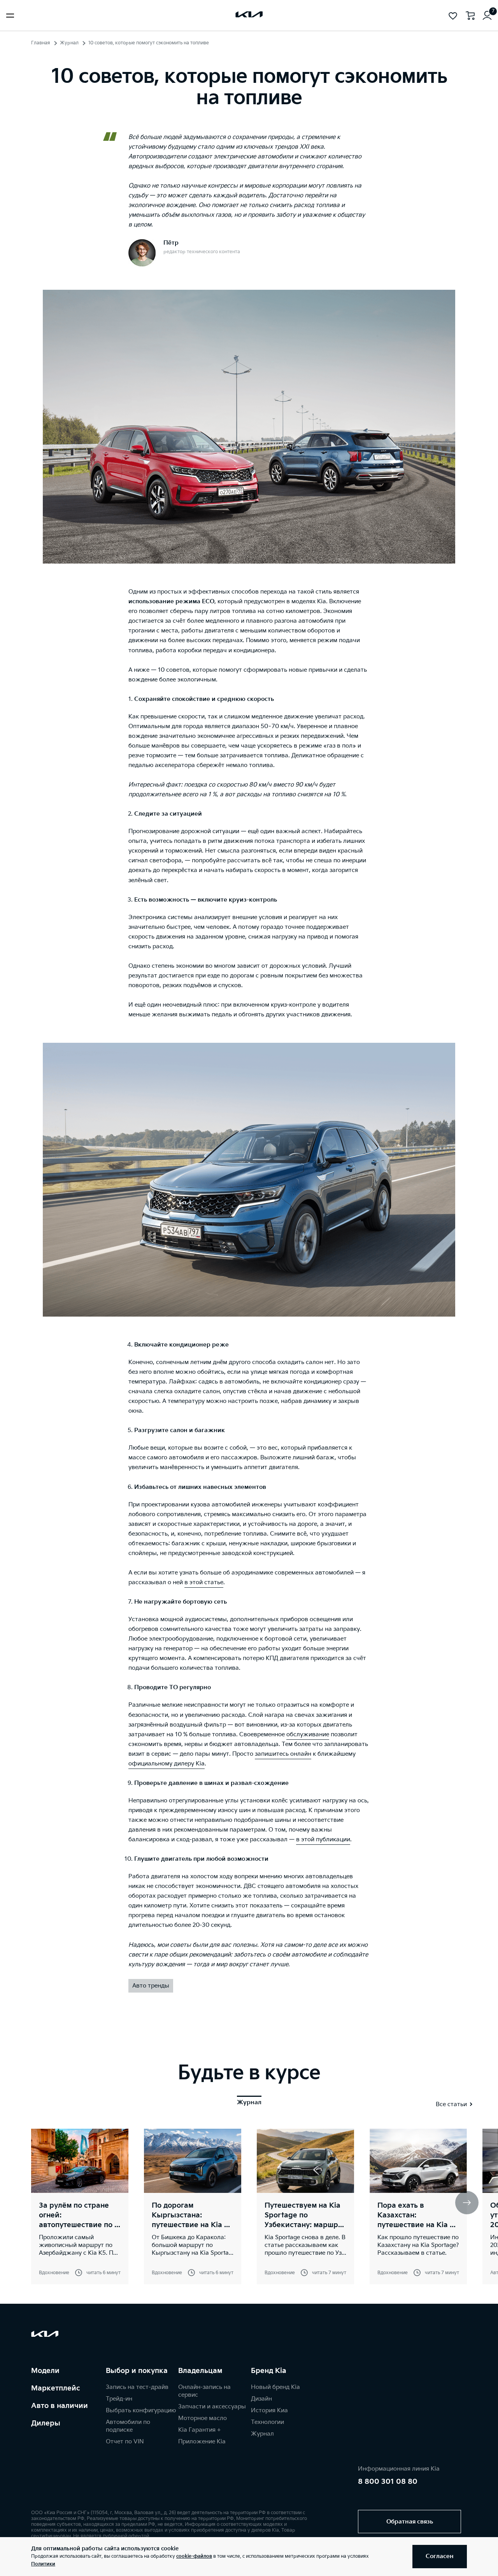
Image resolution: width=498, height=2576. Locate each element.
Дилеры (46, 2423)
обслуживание (308, 1735)
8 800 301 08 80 (388, 2482)
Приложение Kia (202, 2442)
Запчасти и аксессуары (212, 2407)
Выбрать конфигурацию (141, 2411)
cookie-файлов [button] (194, 2556)
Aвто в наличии (60, 2406)
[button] (467, 2203)
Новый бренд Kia (275, 2387)
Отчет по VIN (125, 2442)
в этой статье (204, 1582)
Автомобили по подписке (128, 2426)
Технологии (267, 2422)
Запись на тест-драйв (137, 2387)
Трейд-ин (119, 2399)
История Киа (269, 2411)
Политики (43, 2564)
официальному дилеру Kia (167, 1764)
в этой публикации (323, 1840)
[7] (487, 16)
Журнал (69, 43)
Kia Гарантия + (199, 2430)
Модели (45, 2371)
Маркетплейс (56, 2388)
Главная (41, 43)
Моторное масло (203, 2418)
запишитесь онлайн (283, 1754)
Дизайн (261, 2399)
